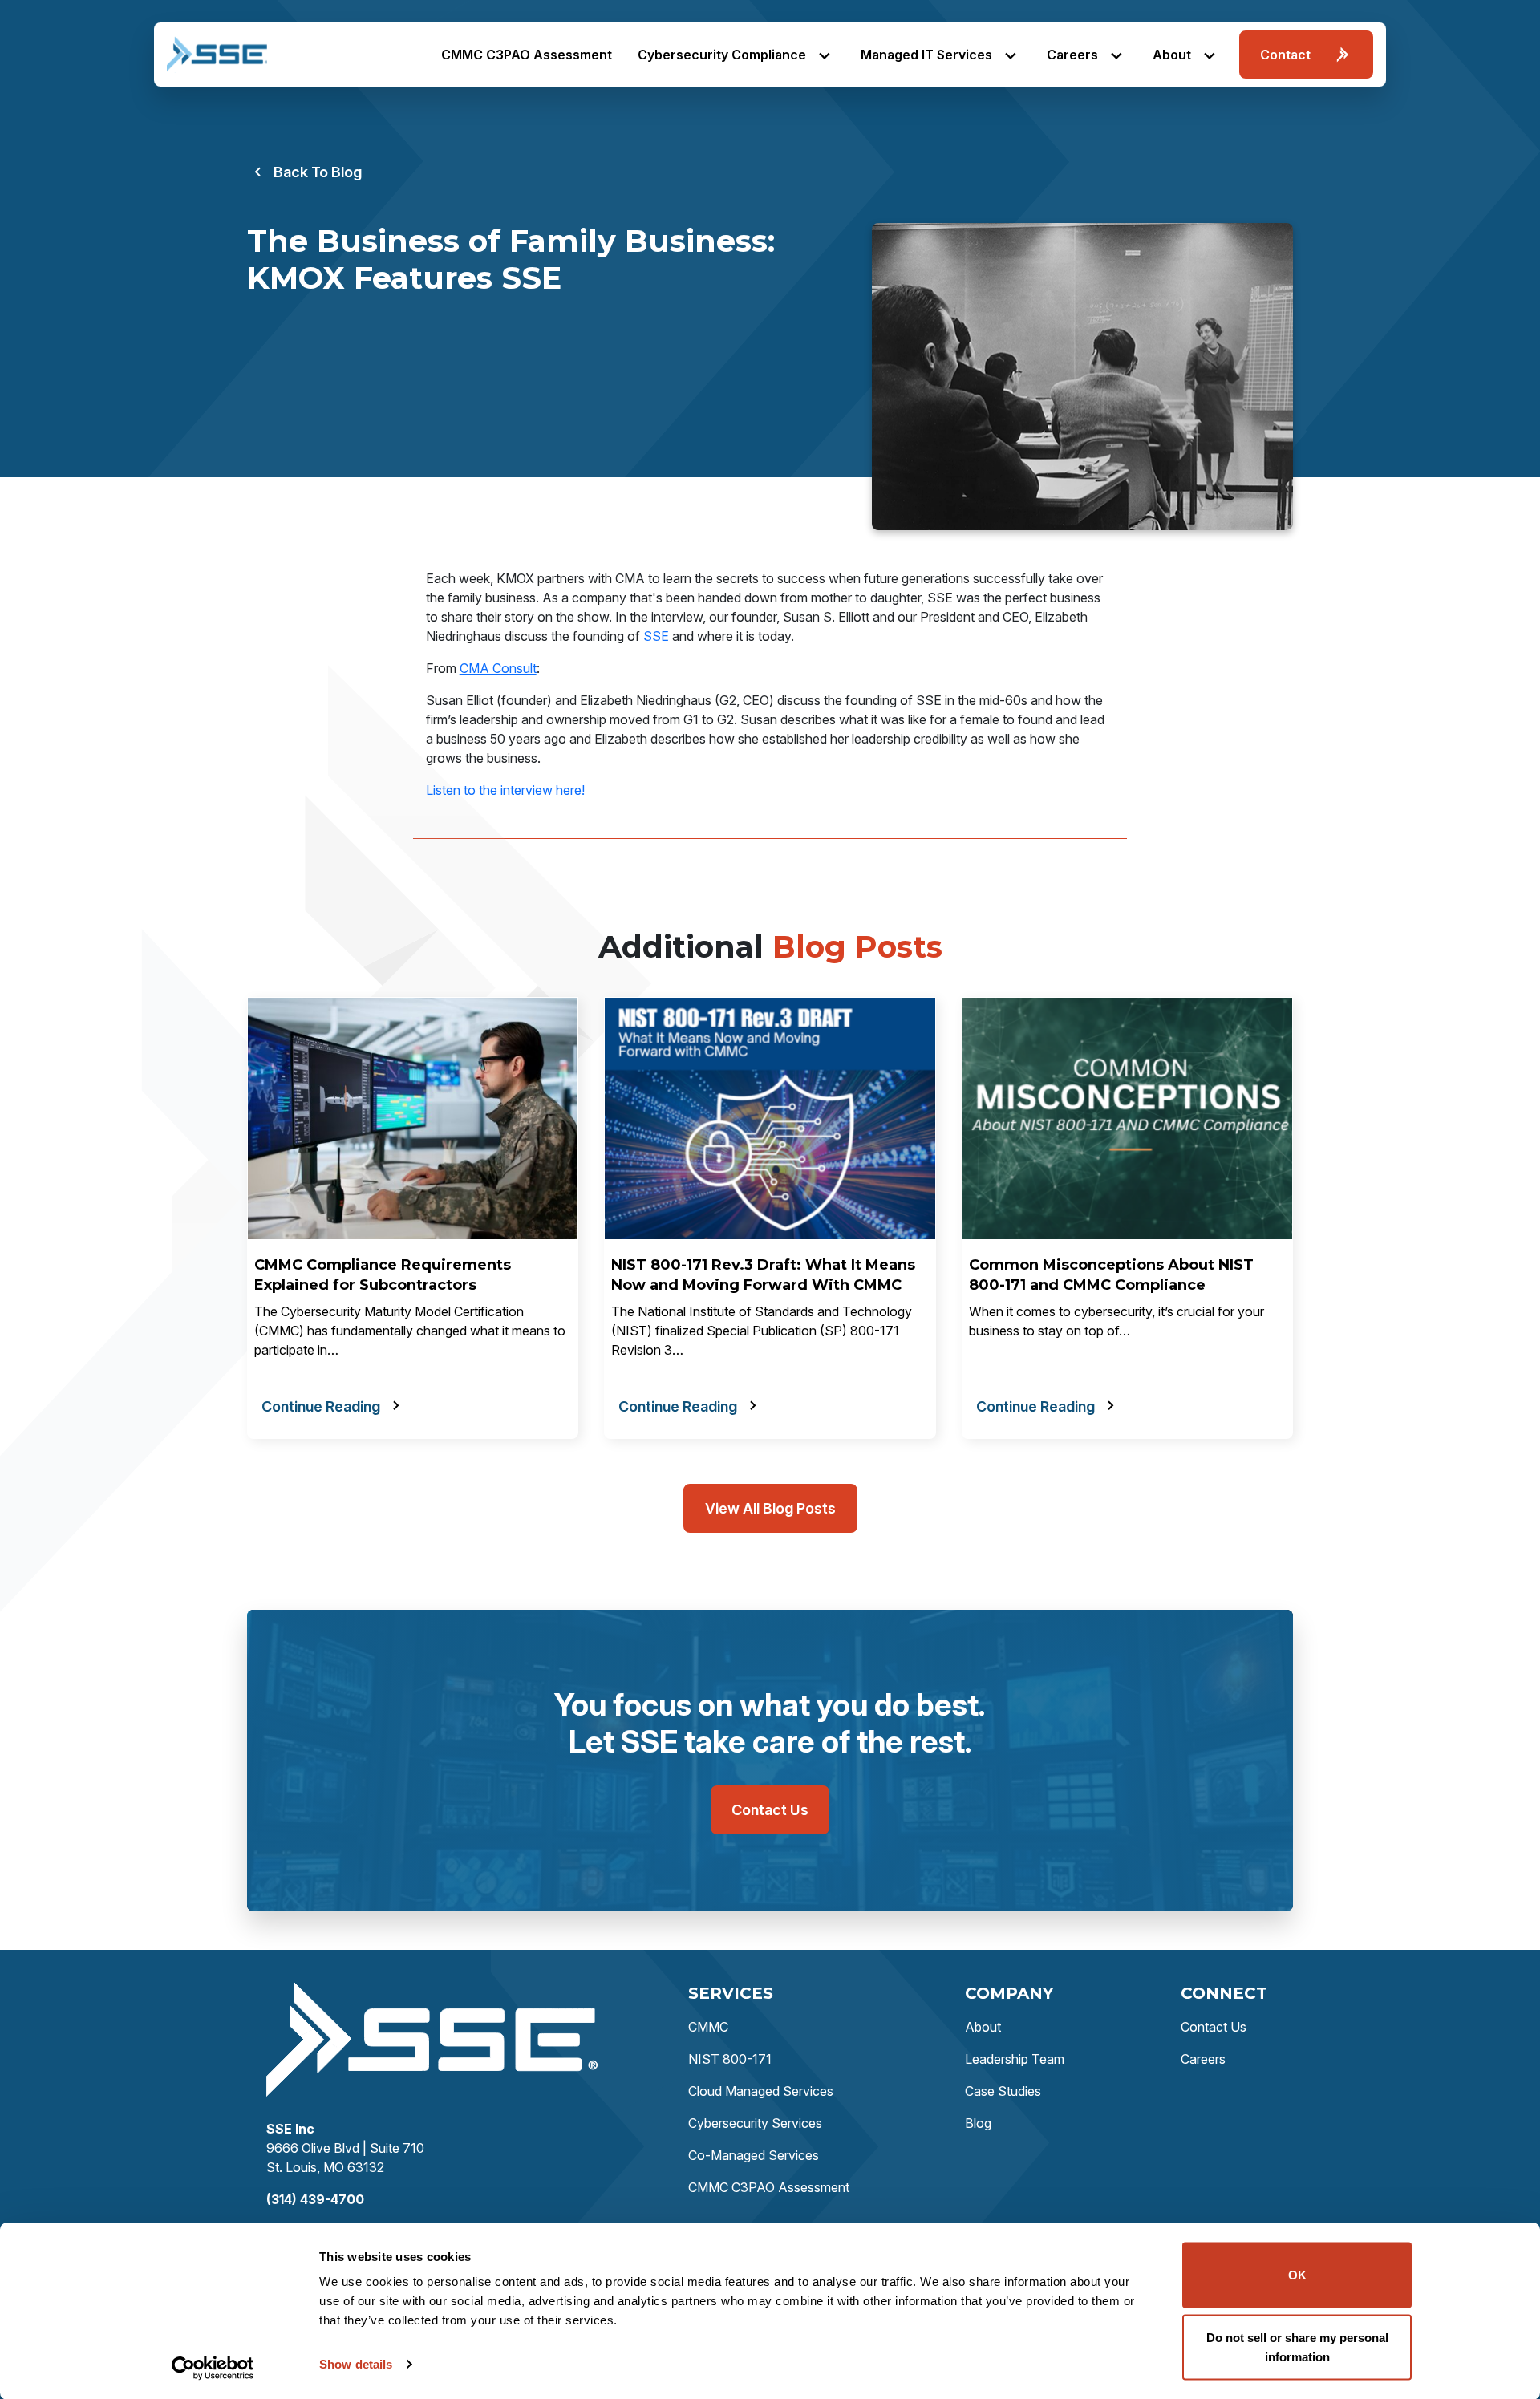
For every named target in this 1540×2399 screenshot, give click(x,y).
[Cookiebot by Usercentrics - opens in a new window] (213, 2368)
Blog (978, 2123)
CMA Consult (498, 668)
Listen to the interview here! (505, 790)
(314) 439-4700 (315, 2199)
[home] (217, 55)
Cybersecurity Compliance (722, 55)
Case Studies (1003, 2091)
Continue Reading (321, 1406)
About (1172, 55)
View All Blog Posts (770, 1508)
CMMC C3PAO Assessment (527, 55)
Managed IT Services (926, 55)
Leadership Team (1015, 2059)
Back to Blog (318, 172)
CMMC (708, 2027)
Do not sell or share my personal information (1297, 2346)
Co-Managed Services (754, 2155)
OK (1297, 2275)
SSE (656, 636)
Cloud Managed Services (761, 2091)
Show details (356, 2364)
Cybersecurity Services (755, 2123)
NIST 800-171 (730, 2059)
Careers (1072, 55)
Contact (1285, 55)
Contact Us (770, 1810)
